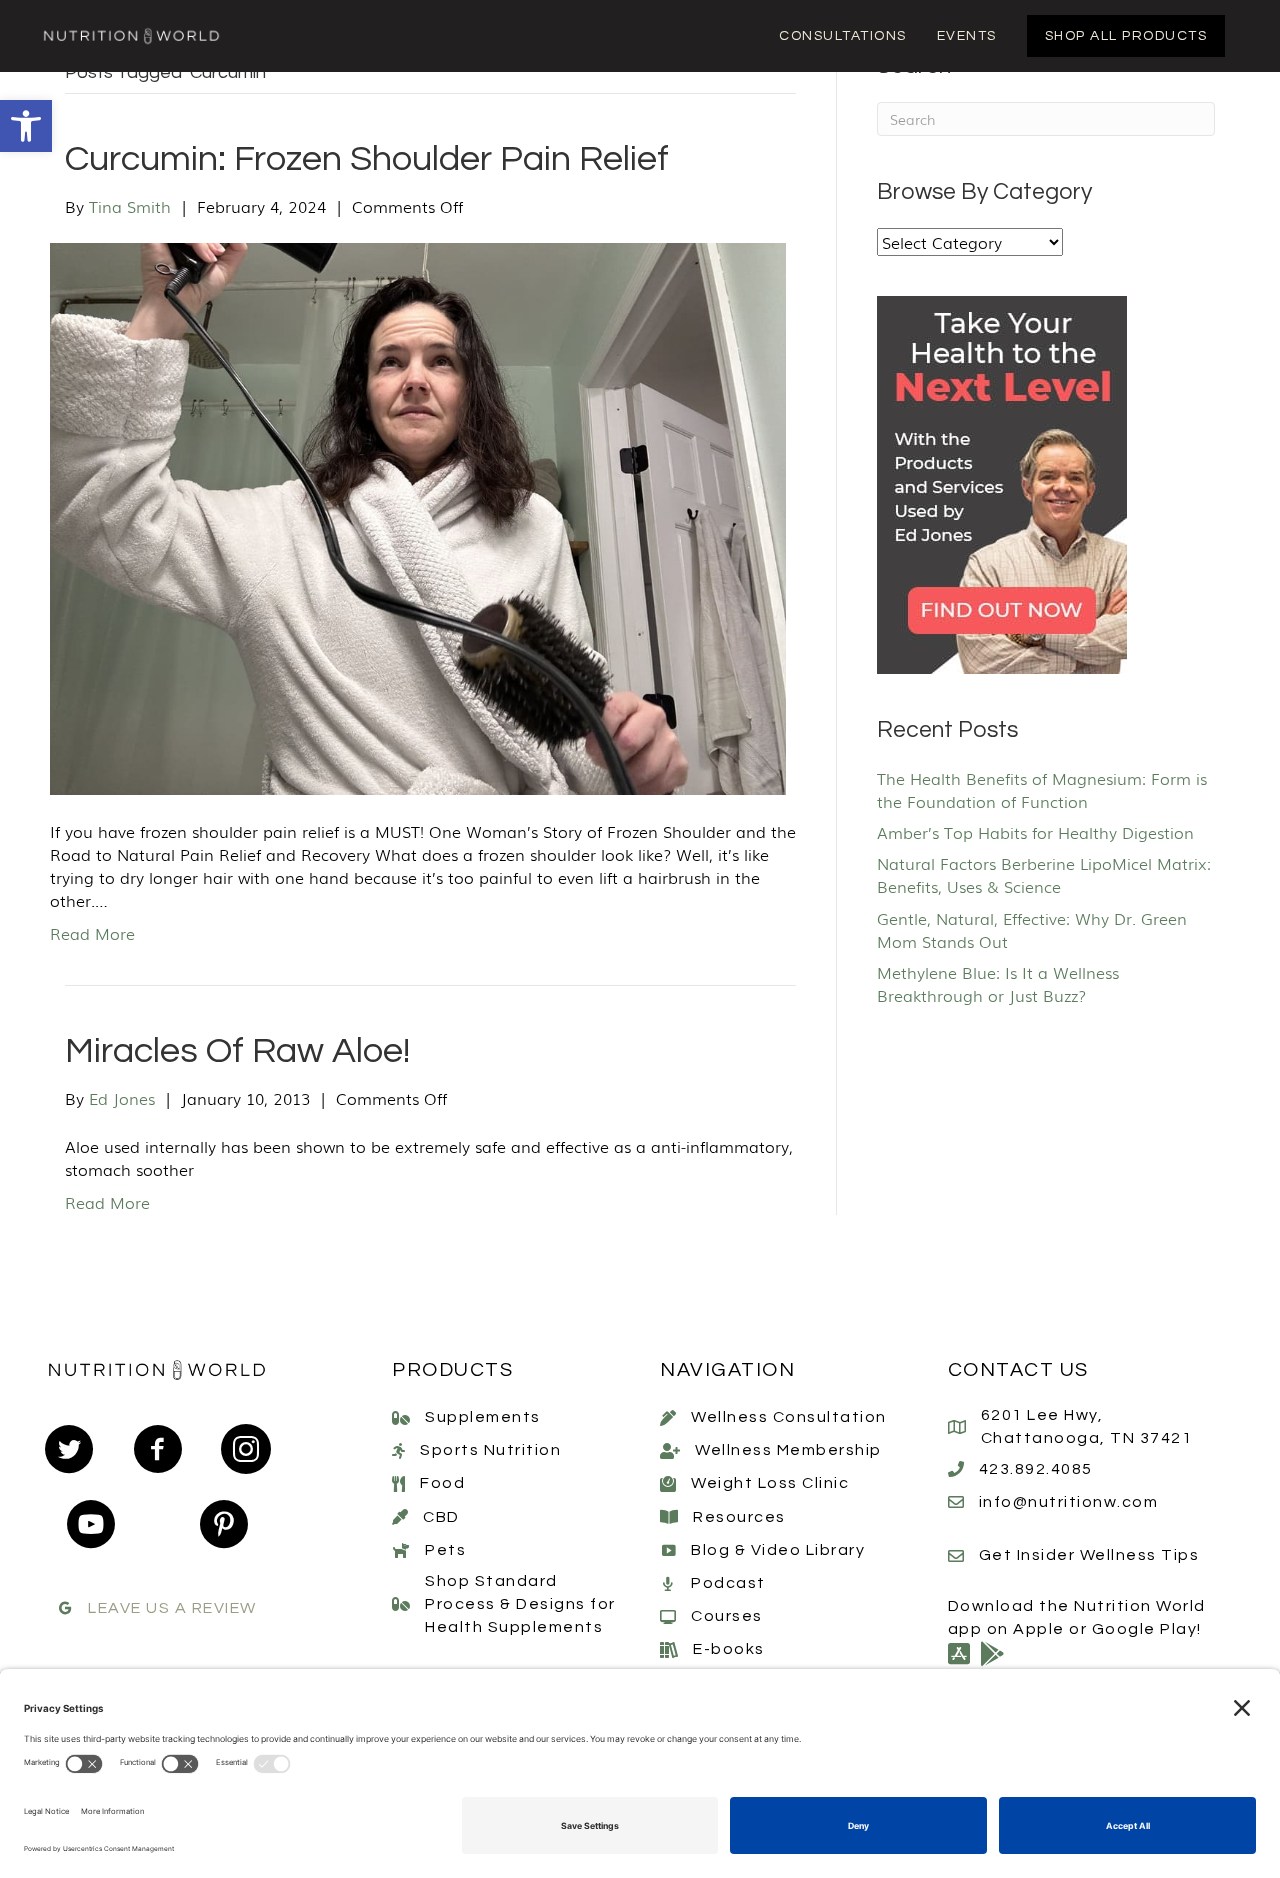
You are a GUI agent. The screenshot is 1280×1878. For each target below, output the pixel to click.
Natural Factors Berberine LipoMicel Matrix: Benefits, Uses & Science (1044, 874)
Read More (92, 933)
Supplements (483, 1417)
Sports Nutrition (490, 1450)
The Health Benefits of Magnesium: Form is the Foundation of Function (1042, 789)
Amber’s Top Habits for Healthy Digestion (1035, 832)
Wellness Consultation (789, 1417)
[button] (26, 126)
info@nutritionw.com (1069, 1502)
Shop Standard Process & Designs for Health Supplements (520, 1604)
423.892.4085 (1036, 1469)
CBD (441, 1517)
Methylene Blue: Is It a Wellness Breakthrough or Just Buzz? (998, 983)
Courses (727, 1616)
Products (452, 1370)
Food (442, 1483)
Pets (445, 1550)
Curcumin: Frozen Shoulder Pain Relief (367, 159)
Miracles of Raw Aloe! (237, 1051)
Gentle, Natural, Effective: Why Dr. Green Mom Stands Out (1032, 929)
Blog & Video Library (778, 1550)
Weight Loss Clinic (770, 1483)
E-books (729, 1649)
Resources (739, 1517)
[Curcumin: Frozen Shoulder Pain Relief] (418, 516)
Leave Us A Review (172, 1608)
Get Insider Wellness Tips (1089, 1555)
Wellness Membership (788, 1450)
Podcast (728, 1583)
